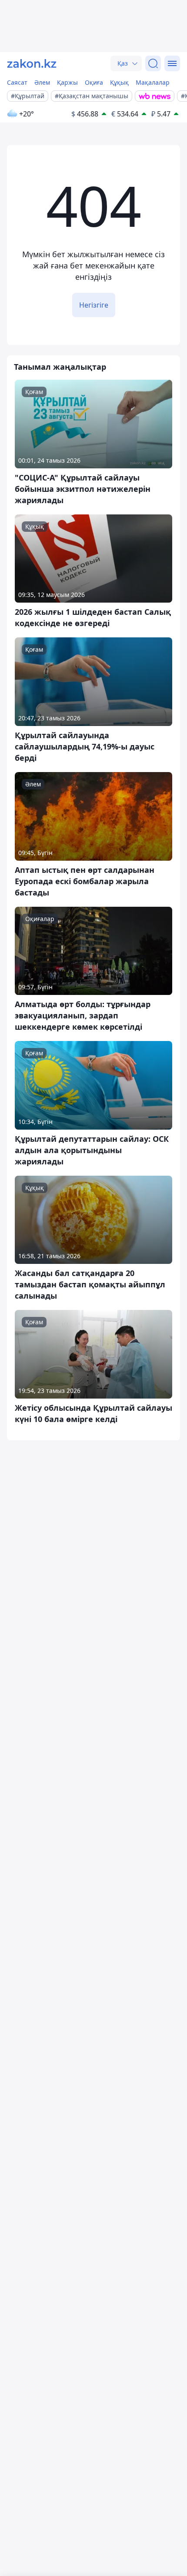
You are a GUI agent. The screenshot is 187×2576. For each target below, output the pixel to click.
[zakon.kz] (32, 63)
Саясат (17, 82)
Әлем (42, 82)
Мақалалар (153, 82)
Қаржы (67, 82)
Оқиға (94, 82)
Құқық (119, 82)
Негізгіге (94, 305)
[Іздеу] (153, 63)
